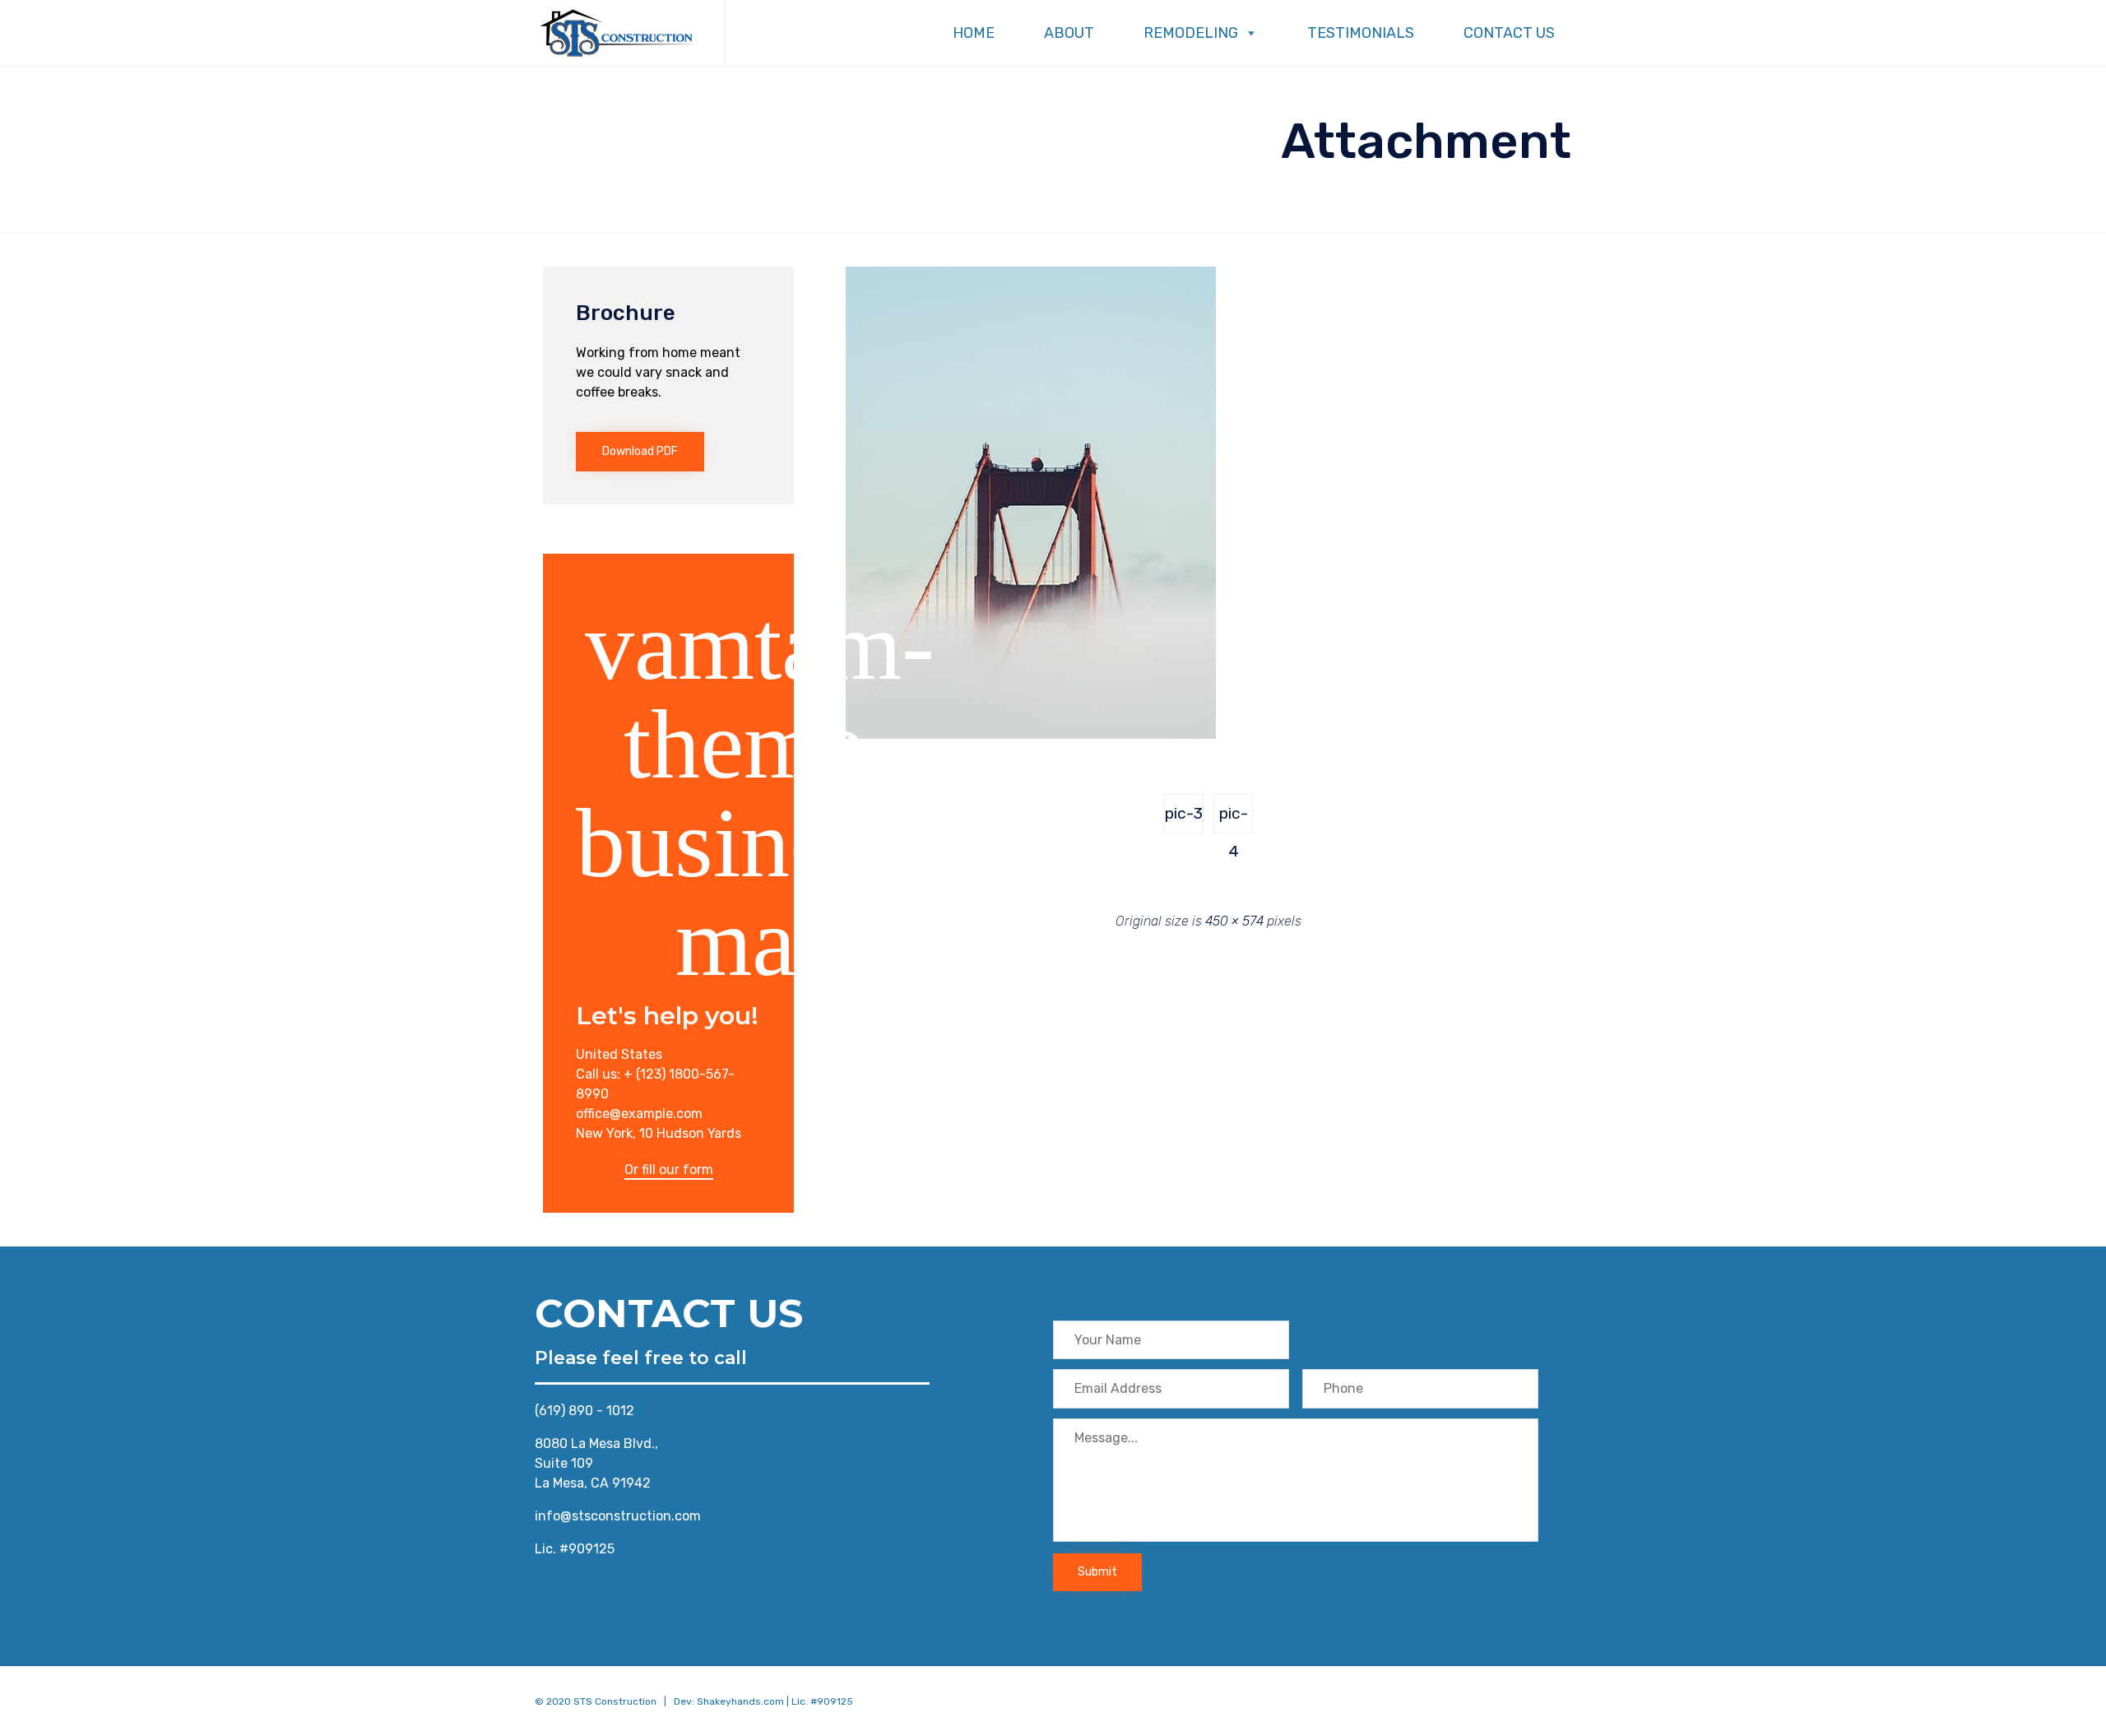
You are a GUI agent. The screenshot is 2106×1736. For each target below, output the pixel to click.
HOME (974, 33)
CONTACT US (1509, 33)
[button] (640, 452)
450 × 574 (1234, 921)
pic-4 (1234, 819)
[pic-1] (1031, 735)
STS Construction (615, 1701)
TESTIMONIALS (1361, 33)
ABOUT (1069, 33)
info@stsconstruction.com (618, 1516)
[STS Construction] (617, 33)
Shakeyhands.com (740, 1701)
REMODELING (1191, 33)
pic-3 (1184, 813)
